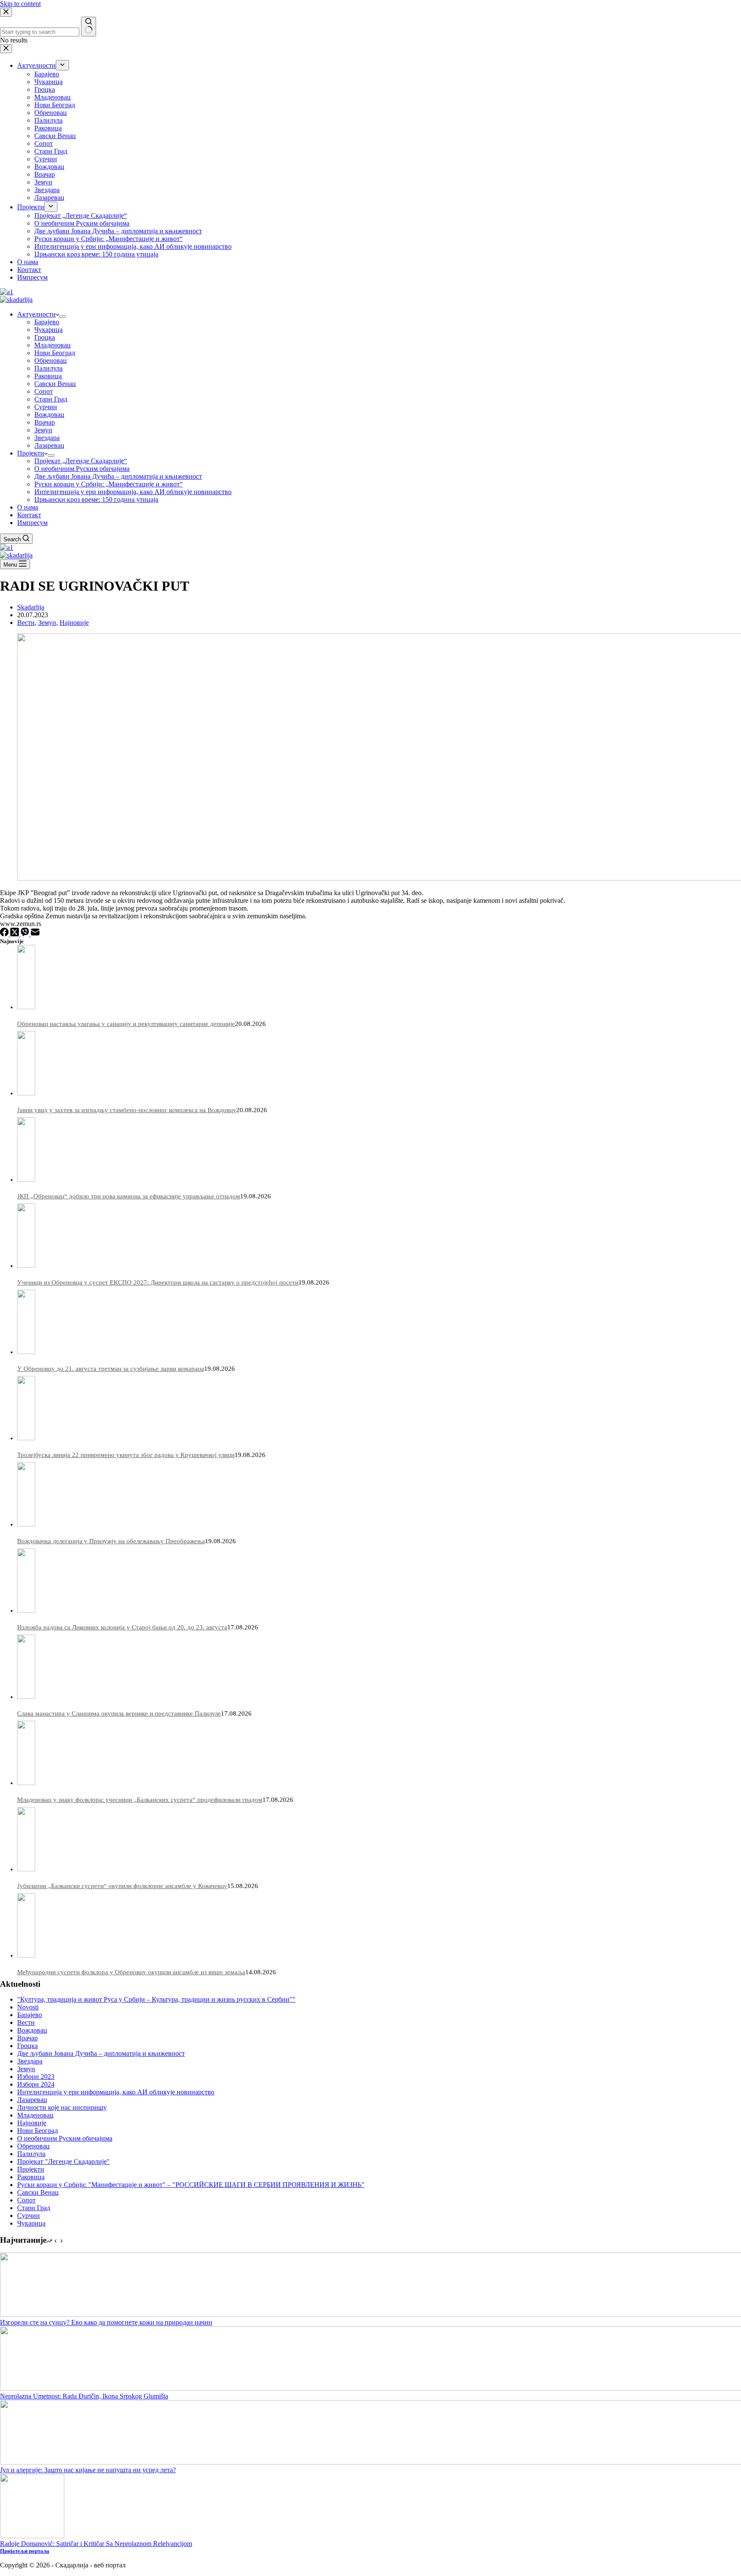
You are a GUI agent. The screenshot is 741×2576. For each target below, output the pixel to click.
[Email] (35, 934)
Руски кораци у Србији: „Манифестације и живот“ (108, 484)
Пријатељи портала (25, 2551)
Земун (43, 430)
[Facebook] (5, 934)
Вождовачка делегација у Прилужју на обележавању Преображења (111, 1541)
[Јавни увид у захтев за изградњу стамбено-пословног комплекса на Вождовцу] (26, 1093)
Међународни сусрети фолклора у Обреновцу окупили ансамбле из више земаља (131, 1972)
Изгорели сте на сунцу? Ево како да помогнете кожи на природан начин (106, 2322)
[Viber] (26, 934)
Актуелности (36, 314)
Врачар (45, 422)
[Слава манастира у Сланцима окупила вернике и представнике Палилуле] (26, 1697)
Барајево (47, 322)
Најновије (74, 623)
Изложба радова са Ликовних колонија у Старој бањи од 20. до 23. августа (122, 1627)
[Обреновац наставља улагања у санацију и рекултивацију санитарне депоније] (26, 1007)
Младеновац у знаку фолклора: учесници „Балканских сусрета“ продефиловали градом (140, 1800)
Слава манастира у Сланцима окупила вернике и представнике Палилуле (119, 1713)
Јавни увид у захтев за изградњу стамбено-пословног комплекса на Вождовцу (127, 1110)
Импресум (32, 523)
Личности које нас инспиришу (62, 2107)
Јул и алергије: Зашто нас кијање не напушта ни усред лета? (88, 2470)
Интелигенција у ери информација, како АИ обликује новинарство (133, 492)
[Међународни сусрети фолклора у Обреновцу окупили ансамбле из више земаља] (26, 1955)
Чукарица (48, 330)
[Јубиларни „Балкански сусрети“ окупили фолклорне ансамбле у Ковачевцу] (26, 1869)
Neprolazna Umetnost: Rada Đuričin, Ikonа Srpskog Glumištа (84, 2396)
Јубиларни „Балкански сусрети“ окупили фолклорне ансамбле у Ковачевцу (122, 1886)
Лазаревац (49, 445)
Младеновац (53, 345)
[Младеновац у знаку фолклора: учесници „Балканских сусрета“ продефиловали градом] (26, 1783)
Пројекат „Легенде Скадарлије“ (81, 461)
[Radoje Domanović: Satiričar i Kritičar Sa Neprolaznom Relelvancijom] (32, 2536)
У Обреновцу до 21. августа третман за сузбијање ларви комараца (111, 1369)
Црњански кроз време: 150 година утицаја (96, 499)
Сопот (44, 391)
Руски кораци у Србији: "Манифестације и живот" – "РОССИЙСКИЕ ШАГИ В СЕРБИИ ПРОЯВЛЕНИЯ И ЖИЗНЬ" (191, 2185)
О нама (28, 507)
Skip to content (20, 4)
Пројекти (31, 453)
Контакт (29, 515)
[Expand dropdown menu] (63, 317)
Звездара (47, 438)
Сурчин (46, 407)
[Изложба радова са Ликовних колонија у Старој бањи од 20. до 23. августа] (26, 1611)
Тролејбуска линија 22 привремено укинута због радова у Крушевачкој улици (126, 1455)
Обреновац (51, 360)
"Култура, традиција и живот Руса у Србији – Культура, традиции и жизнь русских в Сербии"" (156, 1999)
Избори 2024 (36, 2084)
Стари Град (51, 399)
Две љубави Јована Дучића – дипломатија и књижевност (118, 476)
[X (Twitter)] (15, 934)
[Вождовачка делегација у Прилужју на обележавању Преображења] (26, 1524)
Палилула (48, 368)
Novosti (28, 2007)
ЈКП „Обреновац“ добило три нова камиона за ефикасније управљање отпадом (129, 1196)
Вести (26, 623)
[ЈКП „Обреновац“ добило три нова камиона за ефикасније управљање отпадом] (26, 1179)
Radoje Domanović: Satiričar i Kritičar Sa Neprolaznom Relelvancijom (96, 2544)
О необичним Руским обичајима (82, 469)
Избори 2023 (36, 2077)
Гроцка (45, 337)
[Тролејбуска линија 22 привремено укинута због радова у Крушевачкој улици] (26, 1438)
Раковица (48, 376)
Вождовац (49, 415)
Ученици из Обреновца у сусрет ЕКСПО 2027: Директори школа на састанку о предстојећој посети (158, 1282)
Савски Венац (55, 384)
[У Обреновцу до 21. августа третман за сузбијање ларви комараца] (26, 1352)
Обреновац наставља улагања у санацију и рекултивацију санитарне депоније (126, 1024)
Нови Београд (55, 353)
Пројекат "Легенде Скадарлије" (63, 2161)
